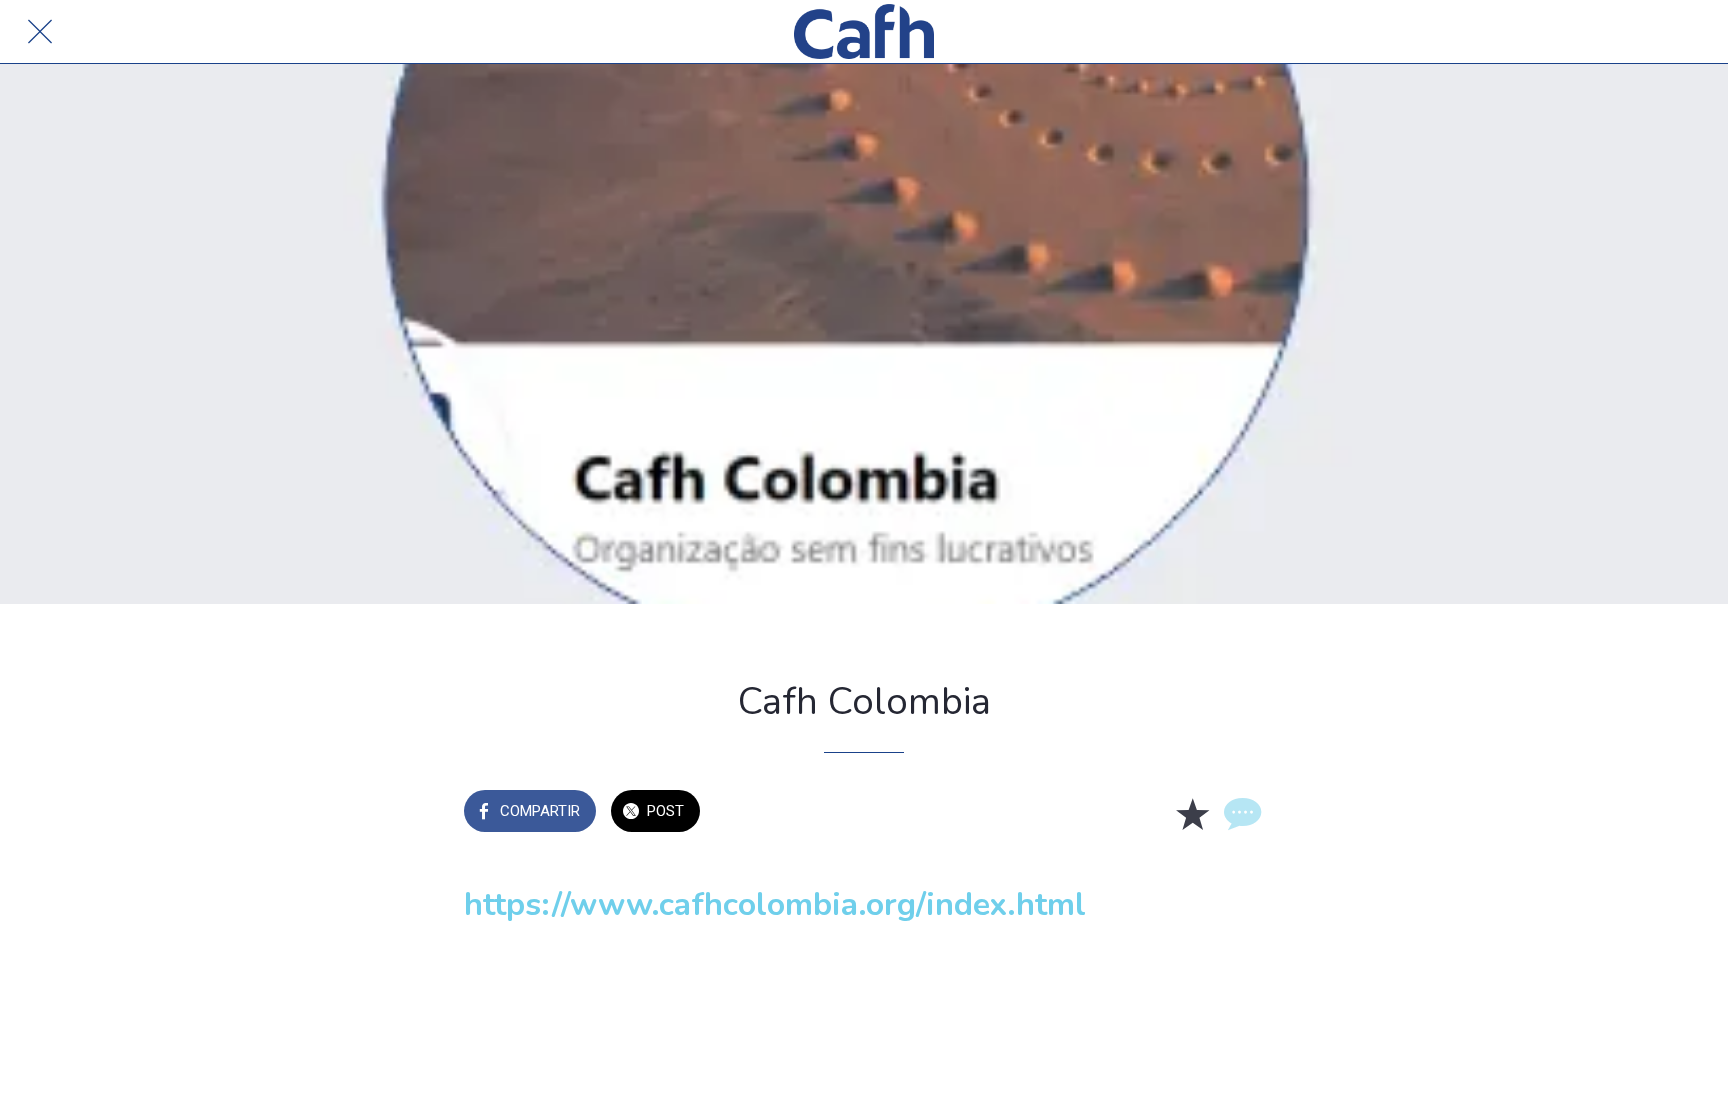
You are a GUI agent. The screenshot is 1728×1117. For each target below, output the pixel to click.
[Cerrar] (40, 32)
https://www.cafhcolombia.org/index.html (775, 904)
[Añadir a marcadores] (1192, 813)
